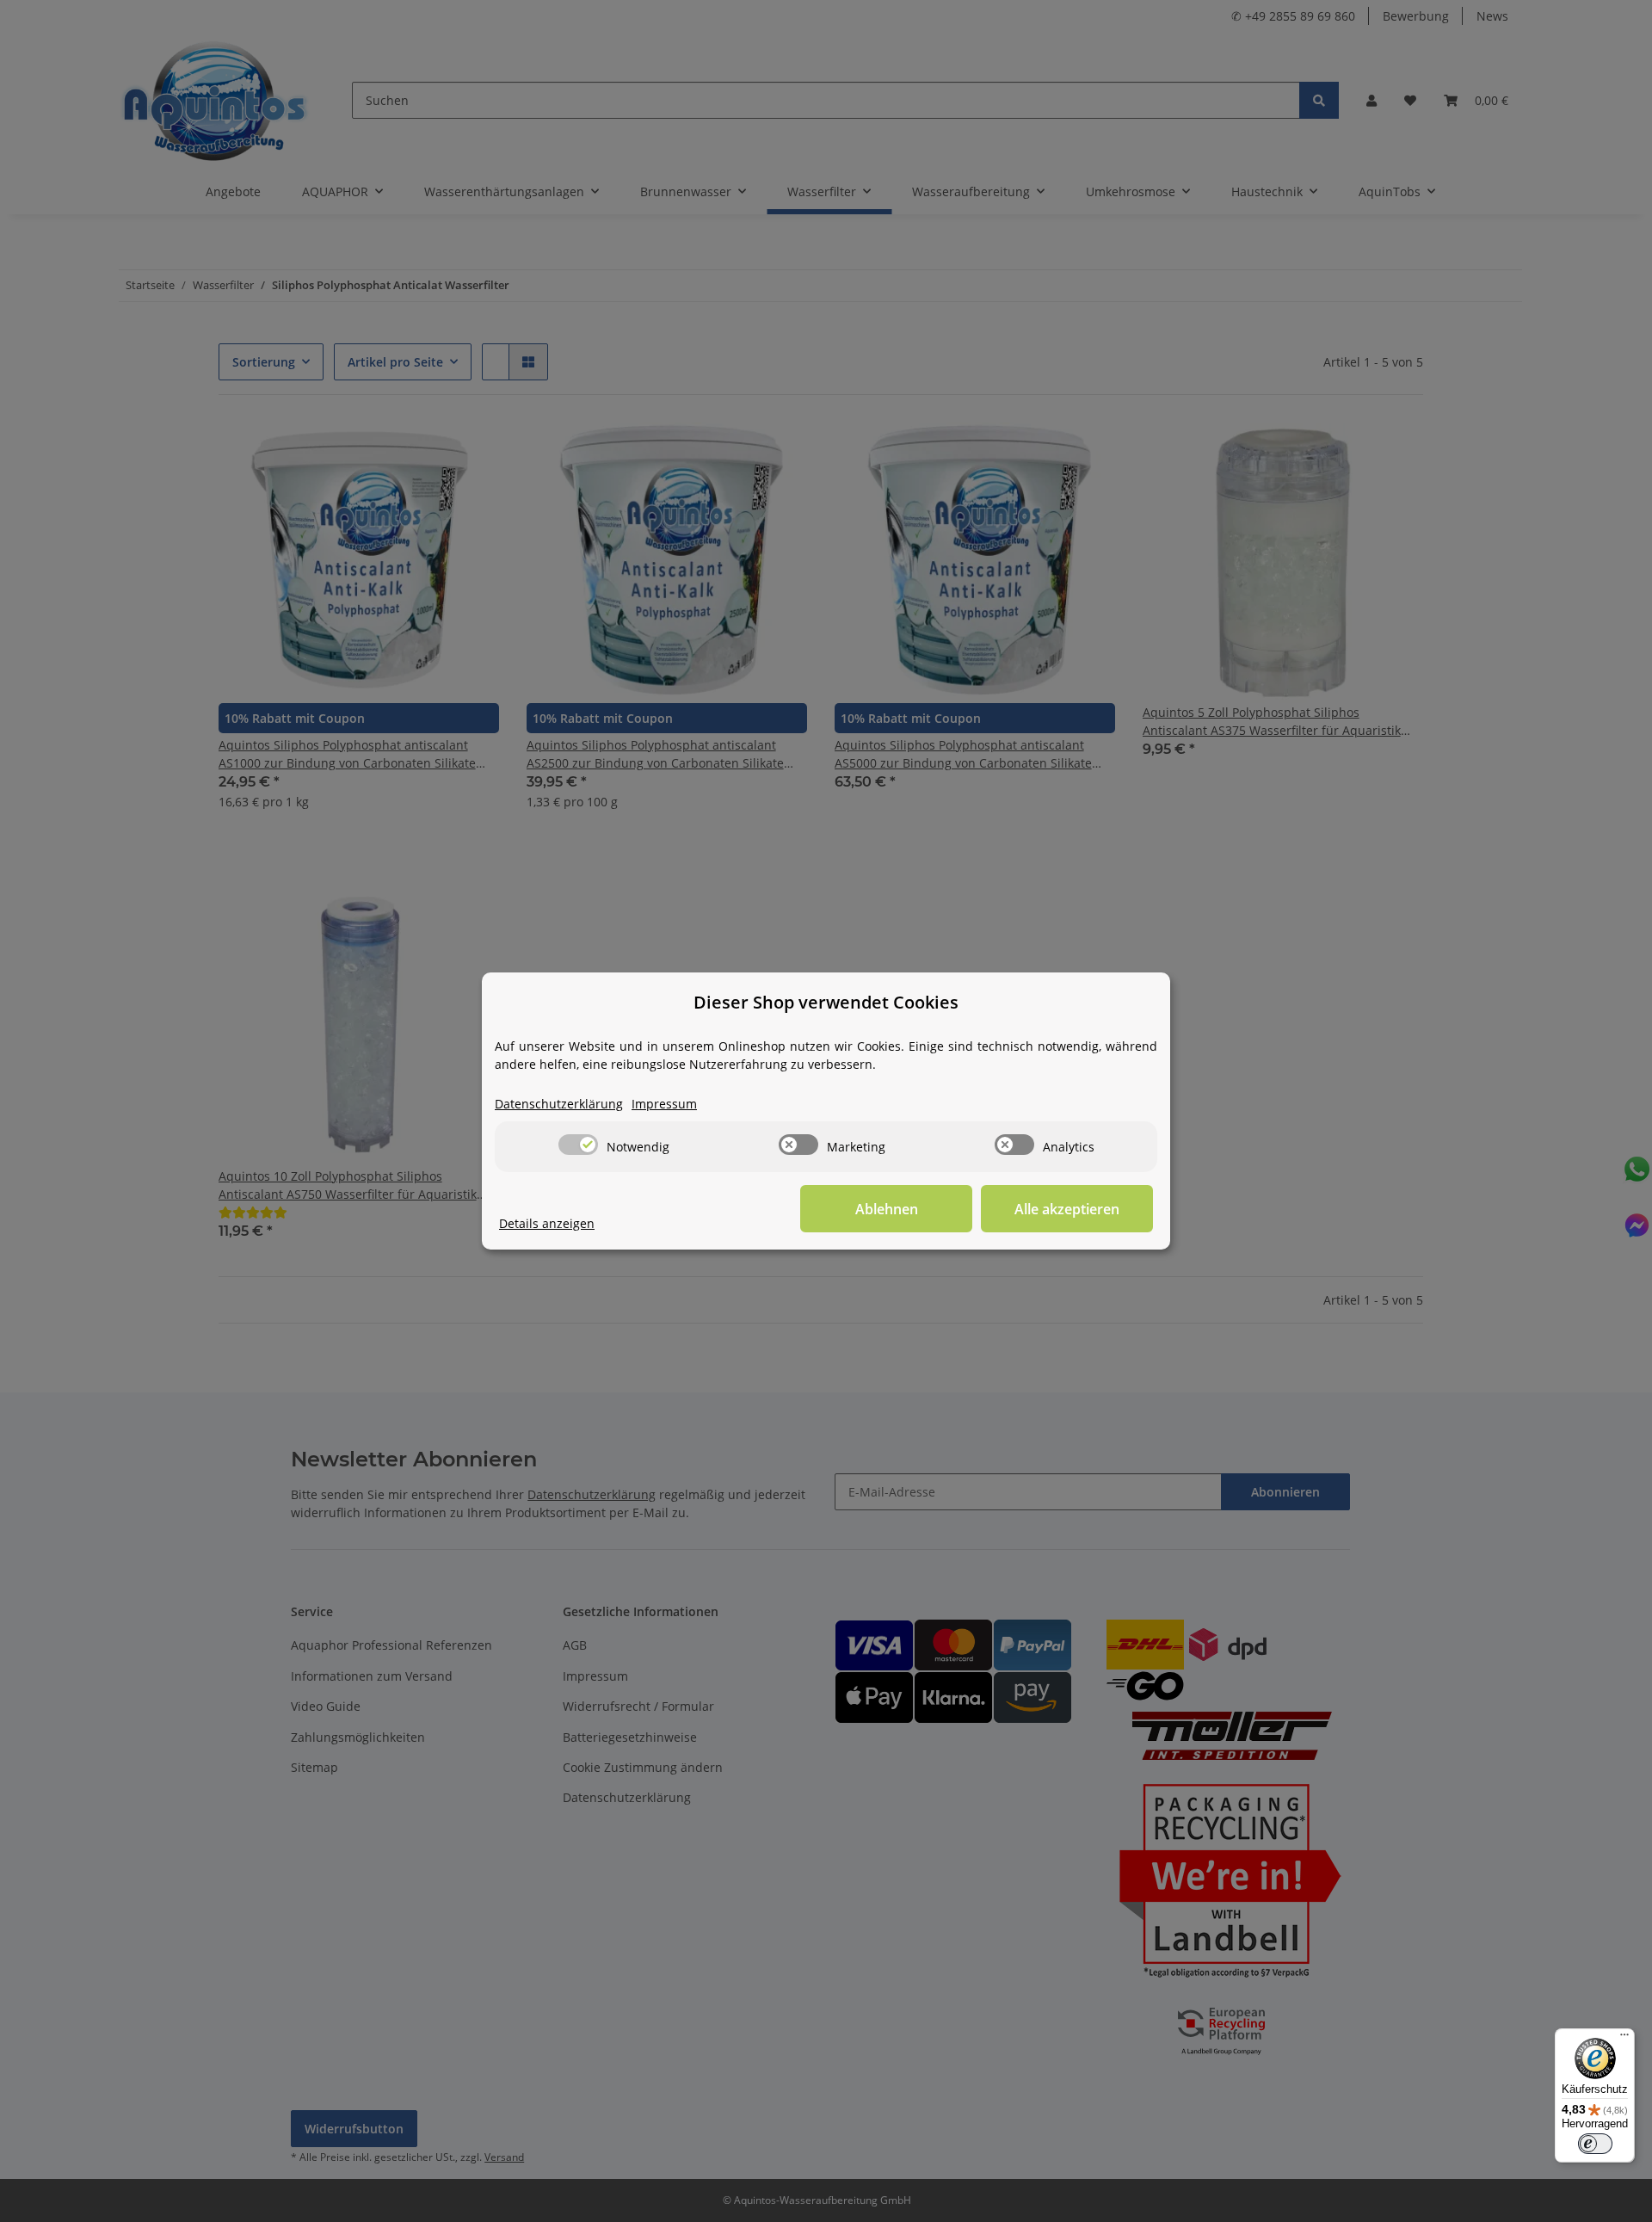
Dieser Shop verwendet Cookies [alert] (826, 1002)
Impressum (664, 1104)
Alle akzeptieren (1067, 1209)
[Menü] (1624, 2039)
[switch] (578, 1145)
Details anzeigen (547, 1223)
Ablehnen (887, 1209)
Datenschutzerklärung (559, 1104)
